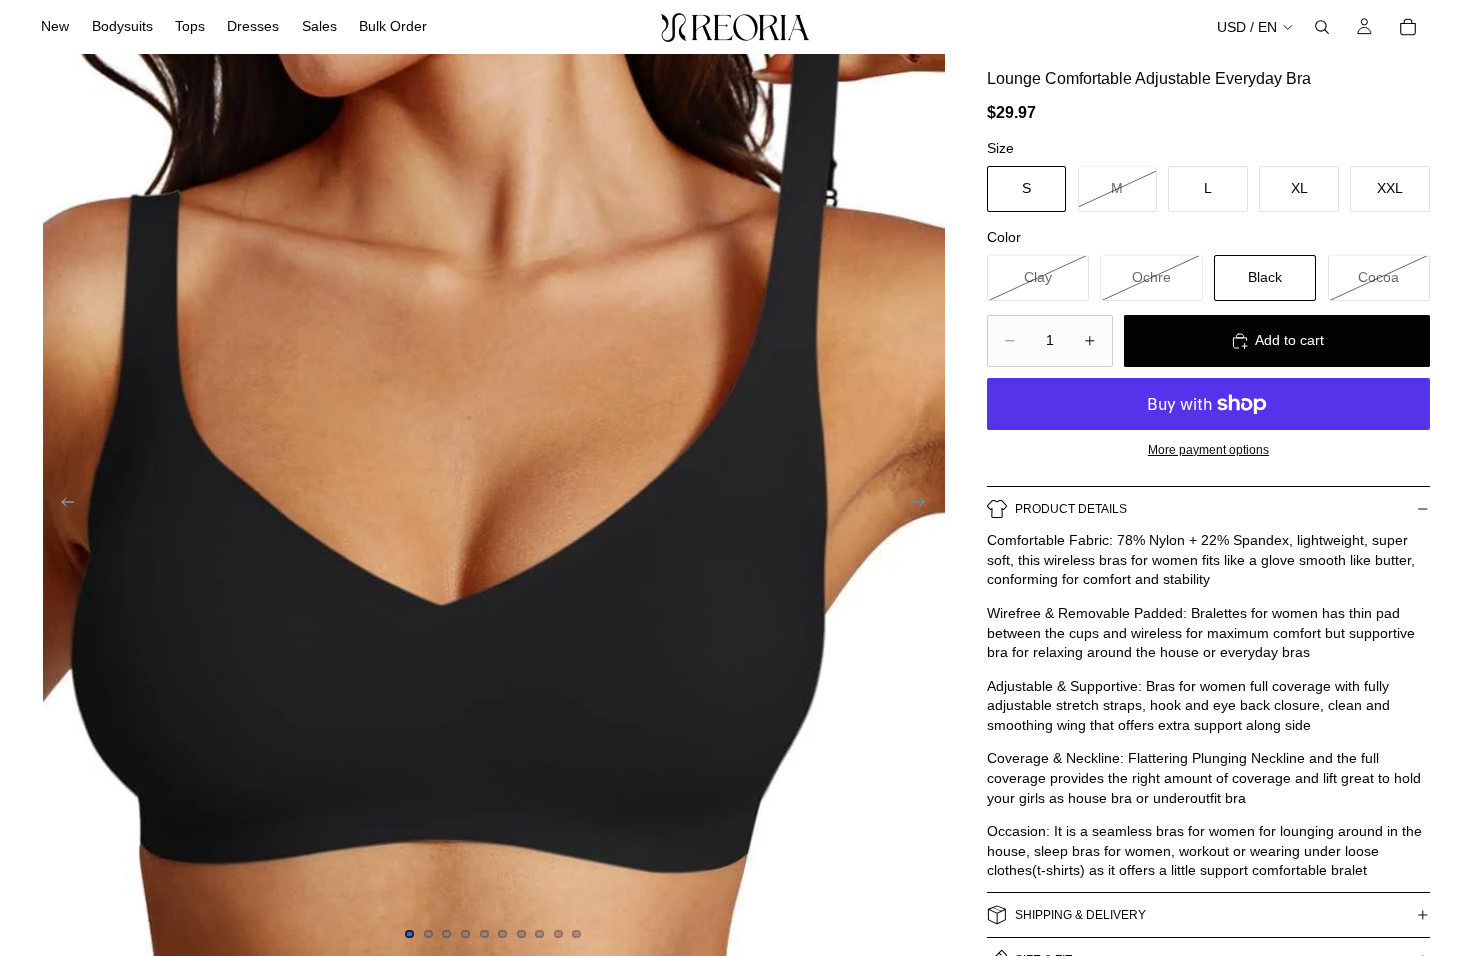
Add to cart (1289, 340)
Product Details (1071, 509)
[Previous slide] (62, 505)
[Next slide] (925, 505)
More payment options (1208, 449)
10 (577, 934)
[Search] (1322, 27)
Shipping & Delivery (1080, 915)
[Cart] (1408, 27)
